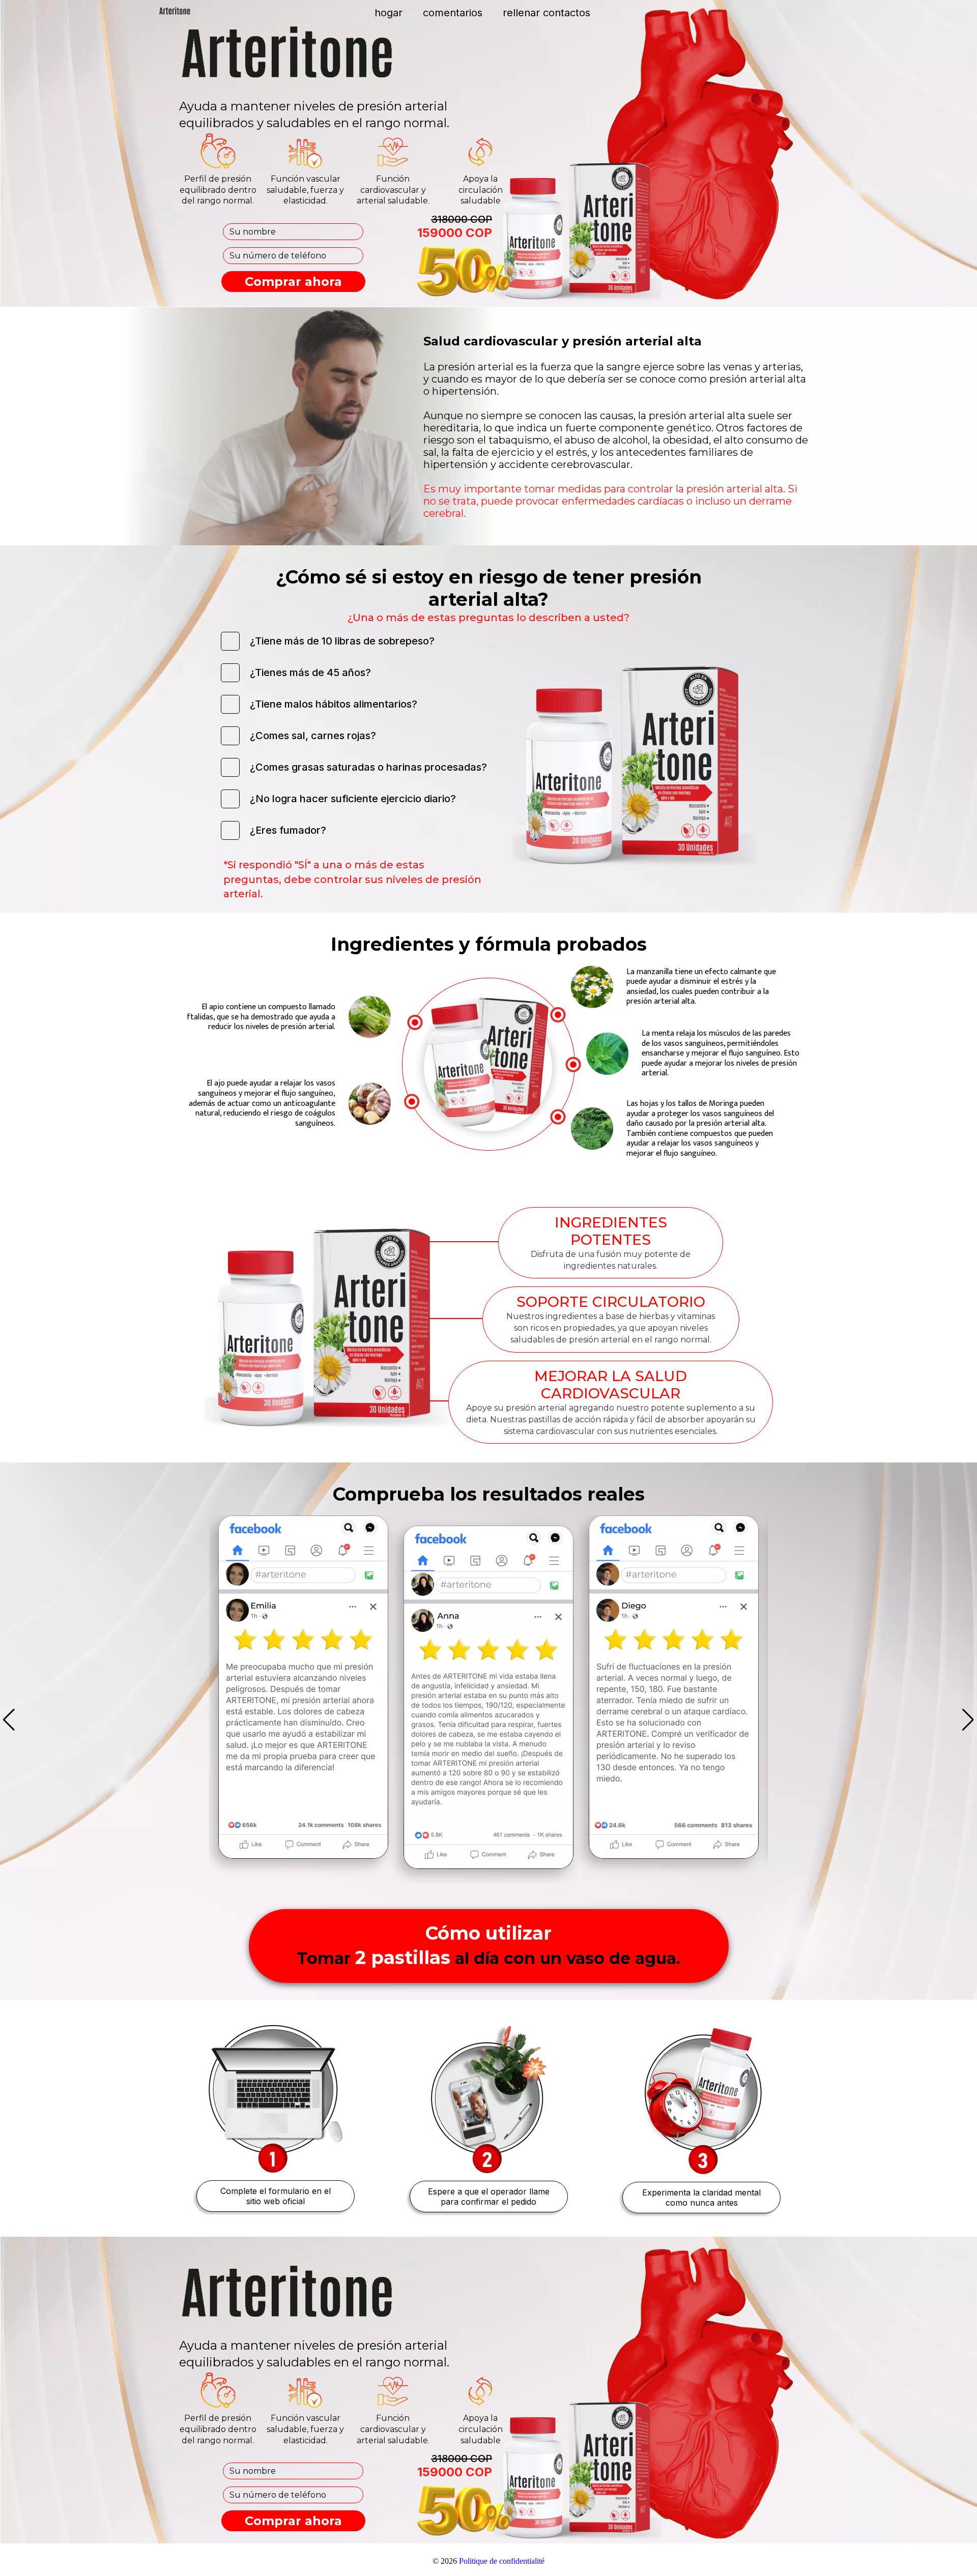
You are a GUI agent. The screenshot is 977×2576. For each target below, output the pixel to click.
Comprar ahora (293, 282)
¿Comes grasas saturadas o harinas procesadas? (368, 767)
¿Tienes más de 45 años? (310, 672)
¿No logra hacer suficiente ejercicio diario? (353, 799)
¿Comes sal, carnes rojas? (313, 736)
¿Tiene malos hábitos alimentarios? (334, 704)
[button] (9, 1720)
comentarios (453, 13)
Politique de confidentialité (502, 2561)
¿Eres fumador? (288, 830)
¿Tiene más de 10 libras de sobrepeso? (342, 641)
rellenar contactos (547, 13)
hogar (389, 13)
